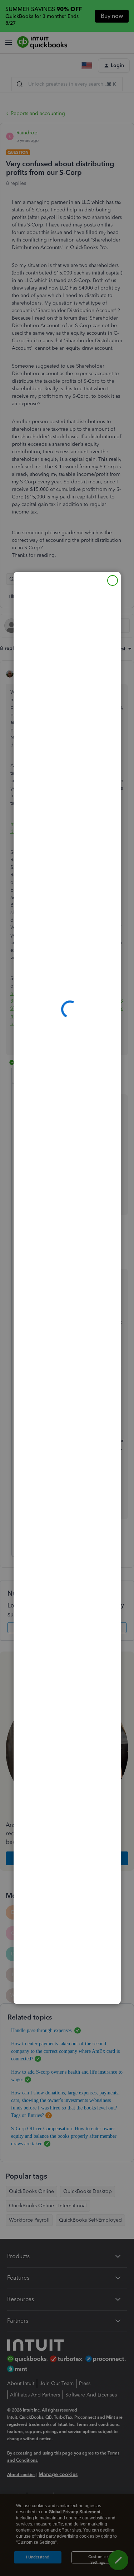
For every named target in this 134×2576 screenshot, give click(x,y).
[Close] (113, 580)
